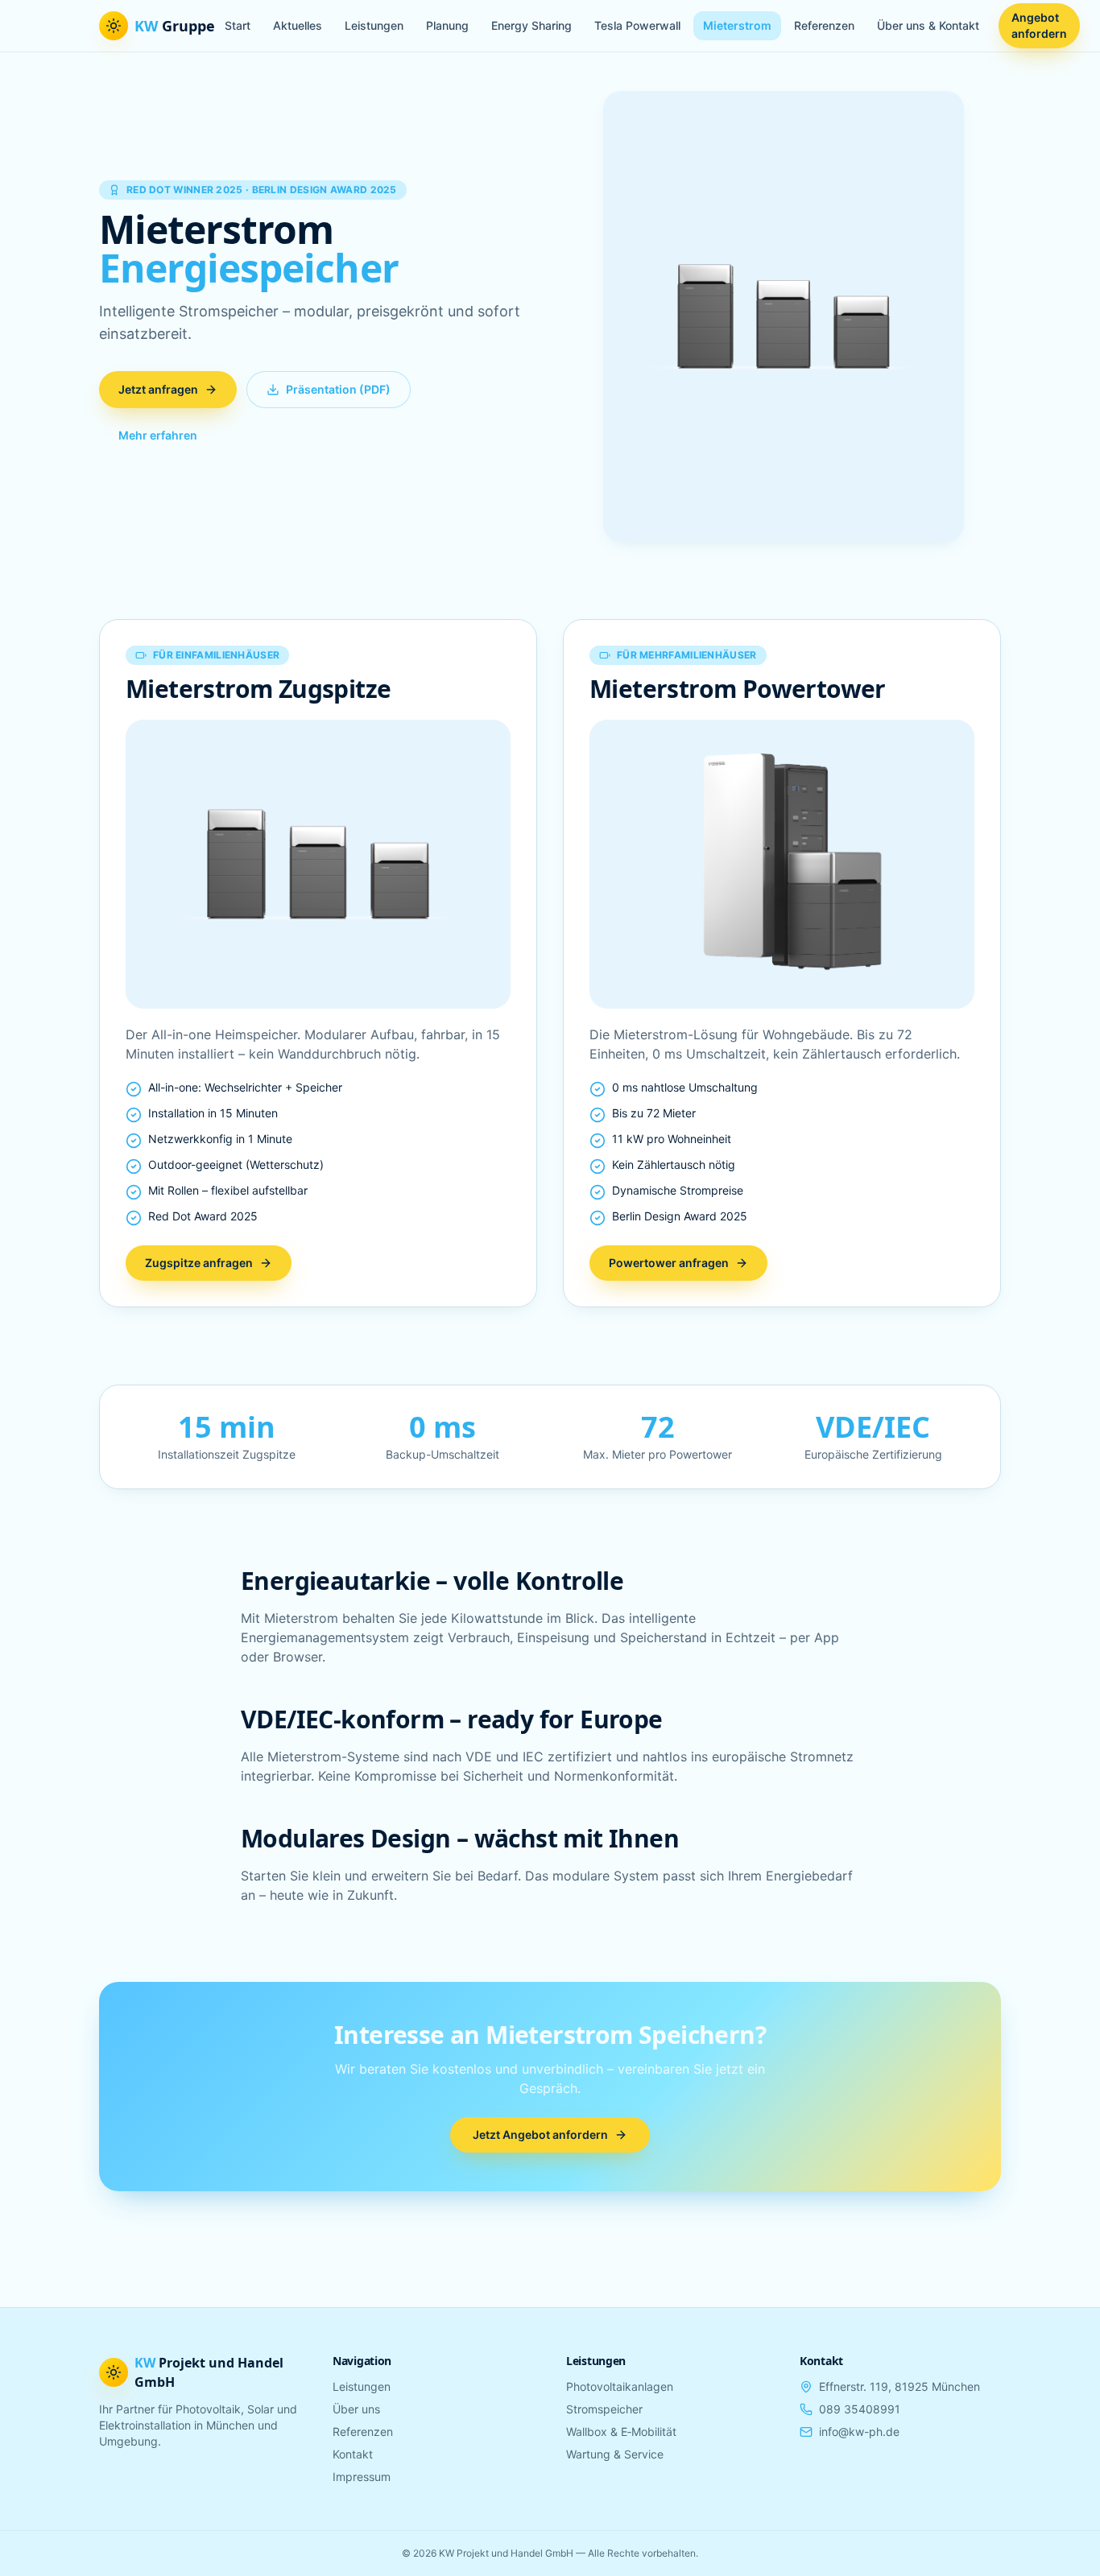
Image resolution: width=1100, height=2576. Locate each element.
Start (238, 25)
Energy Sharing (531, 25)
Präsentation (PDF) (338, 389)
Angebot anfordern (1039, 25)
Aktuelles (298, 25)
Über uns (356, 2409)
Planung (447, 25)
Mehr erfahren (158, 435)
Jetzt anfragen (158, 389)
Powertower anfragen (669, 1263)
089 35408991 (860, 2409)
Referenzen (824, 25)
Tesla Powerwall (637, 25)
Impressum (362, 2477)
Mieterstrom (737, 25)
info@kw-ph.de (859, 2432)
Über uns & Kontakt (928, 25)
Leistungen (374, 25)
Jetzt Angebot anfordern (540, 2134)
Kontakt (353, 2454)
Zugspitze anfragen (199, 1263)
